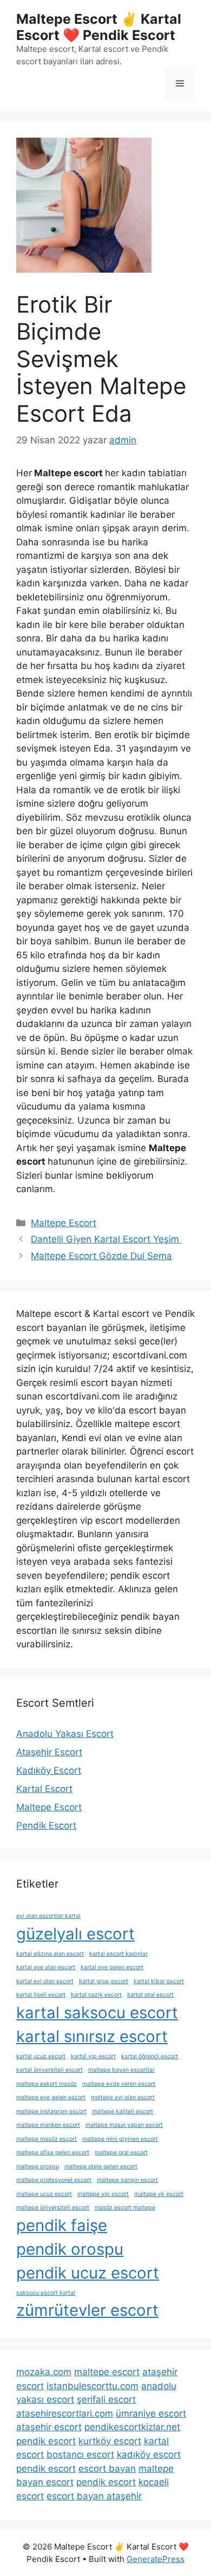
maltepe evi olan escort (123, 2097)
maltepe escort (107, 2372)
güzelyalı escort (75, 1934)
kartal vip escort (93, 2056)
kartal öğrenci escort (150, 2056)
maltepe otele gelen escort (101, 2166)
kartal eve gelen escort (112, 1967)
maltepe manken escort (48, 2125)
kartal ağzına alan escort (50, 1954)
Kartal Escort (44, 1789)
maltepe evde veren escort (119, 2084)
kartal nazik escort (96, 1995)
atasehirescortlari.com (65, 2413)
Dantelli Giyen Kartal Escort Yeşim (106, 1239)
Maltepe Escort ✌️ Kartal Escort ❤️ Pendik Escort (99, 27)
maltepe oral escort (121, 2152)
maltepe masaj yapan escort (124, 2125)
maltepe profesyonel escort (54, 2180)
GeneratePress (156, 2559)
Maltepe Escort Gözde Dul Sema (101, 1256)
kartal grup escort (104, 1981)
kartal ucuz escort (41, 2056)
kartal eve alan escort (46, 1967)
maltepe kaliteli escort (123, 2111)
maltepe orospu (38, 2166)
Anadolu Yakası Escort (65, 1734)
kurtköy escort (110, 2441)
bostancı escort (80, 2455)
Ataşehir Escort (49, 1752)
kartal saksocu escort (97, 2013)
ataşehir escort (49, 2427)
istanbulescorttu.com (93, 2386)
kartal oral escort (150, 1995)
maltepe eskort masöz (47, 2084)
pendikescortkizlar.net (132, 2427)
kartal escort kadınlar (118, 1954)
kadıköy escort (149, 2455)
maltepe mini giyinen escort (120, 2139)
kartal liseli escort (41, 1995)
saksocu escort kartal (46, 2293)
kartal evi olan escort (45, 1981)
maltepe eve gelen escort (51, 2097)
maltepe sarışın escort (127, 2180)
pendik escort (46, 2441)
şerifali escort (106, 2399)
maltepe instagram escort (51, 2111)
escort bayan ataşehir (94, 2496)
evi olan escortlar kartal (48, 1916)
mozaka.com (44, 2372)
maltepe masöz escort (47, 2139)
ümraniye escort (151, 2413)
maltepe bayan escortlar (121, 2070)
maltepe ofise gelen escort (53, 2152)
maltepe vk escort (159, 2194)
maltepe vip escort (103, 2194)
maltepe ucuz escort (44, 2194)
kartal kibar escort (159, 1981)
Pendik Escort (46, 1825)
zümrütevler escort (87, 2310)
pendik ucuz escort (88, 2273)
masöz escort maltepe (125, 2207)
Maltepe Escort (64, 1223)
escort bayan (107, 2469)
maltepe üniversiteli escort (53, 2207)
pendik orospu (70, 2249)
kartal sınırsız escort (92, 2036)
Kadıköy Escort (49, 1770)
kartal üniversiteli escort (50, 2070)
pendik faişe (62, 2225)
